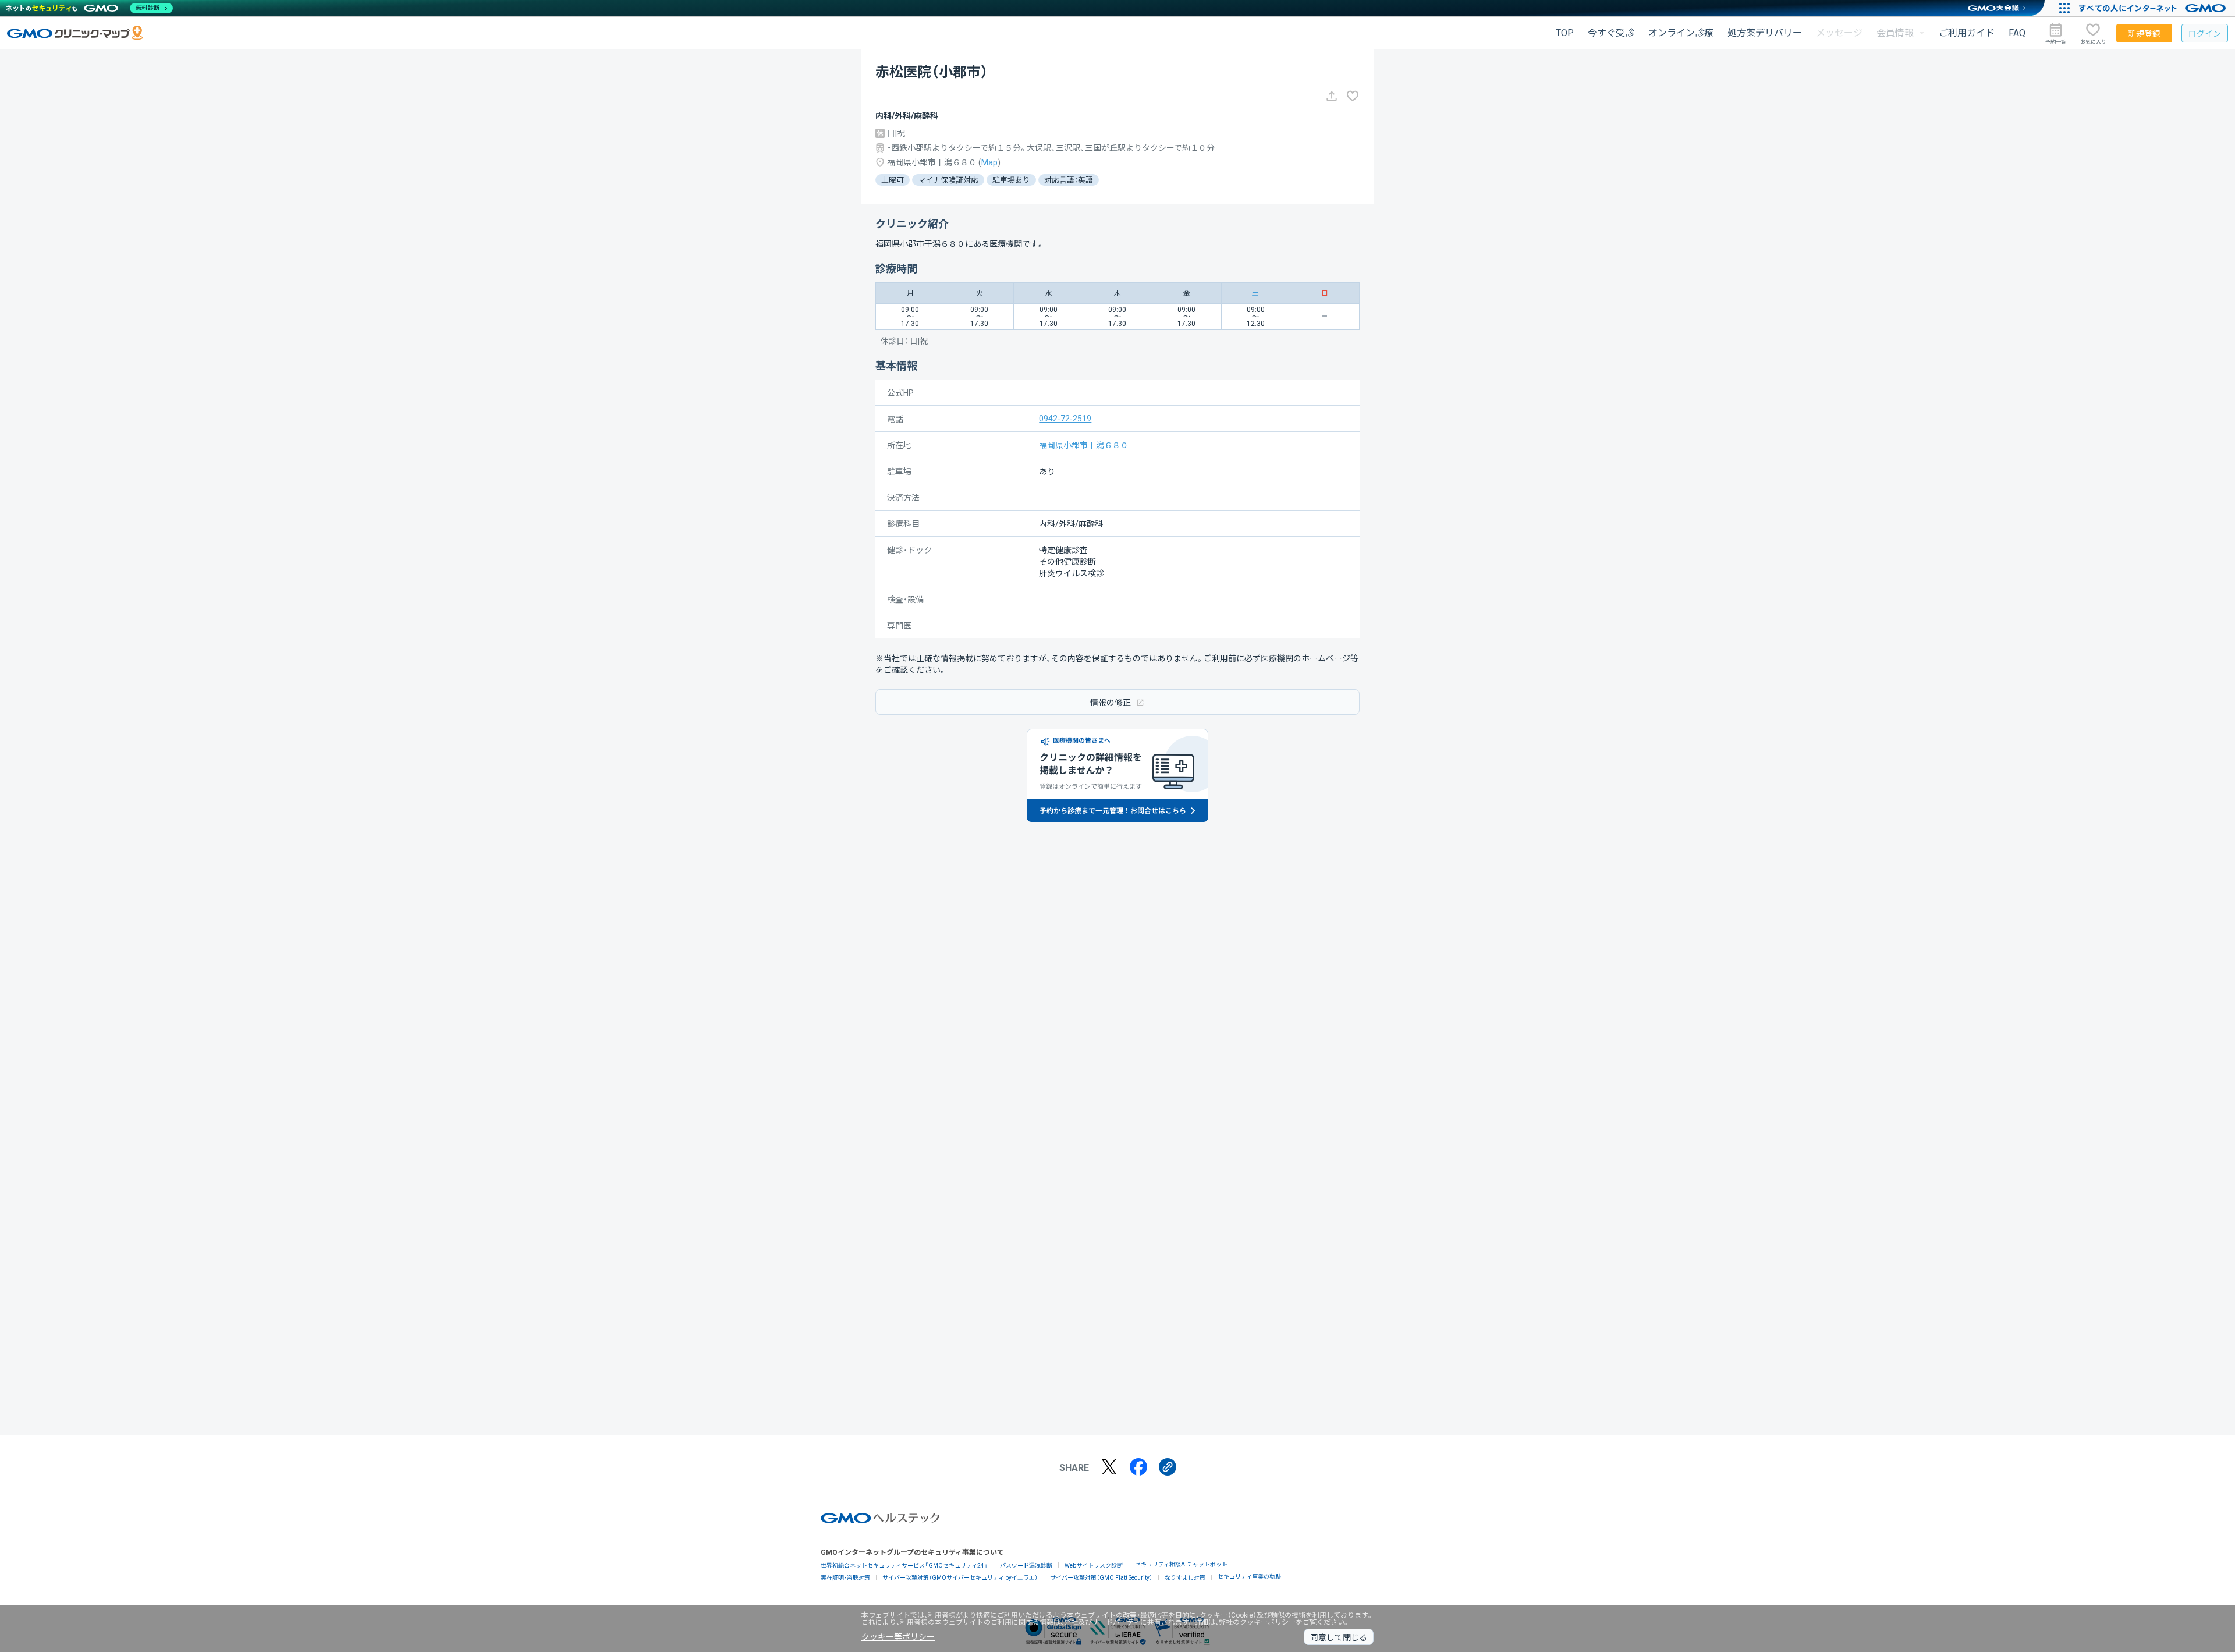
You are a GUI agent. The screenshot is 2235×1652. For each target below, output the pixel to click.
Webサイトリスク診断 (1094, 1566)
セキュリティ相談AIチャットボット (1181, 1564)
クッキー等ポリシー (898, 1637)
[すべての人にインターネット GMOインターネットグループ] (2154, 8)
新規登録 (2144, 34)
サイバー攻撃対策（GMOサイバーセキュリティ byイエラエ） (960, 1578)
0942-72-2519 (1065, 419)
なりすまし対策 (1185, 1578)
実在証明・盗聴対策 (845, 1578)
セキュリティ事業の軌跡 (1249, 1577)
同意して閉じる (1339, 1637)
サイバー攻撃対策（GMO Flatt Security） (1101, 1578)
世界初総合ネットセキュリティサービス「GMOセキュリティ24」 (904, 1566)
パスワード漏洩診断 (1026, 1566)
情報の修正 (1111, 703)
